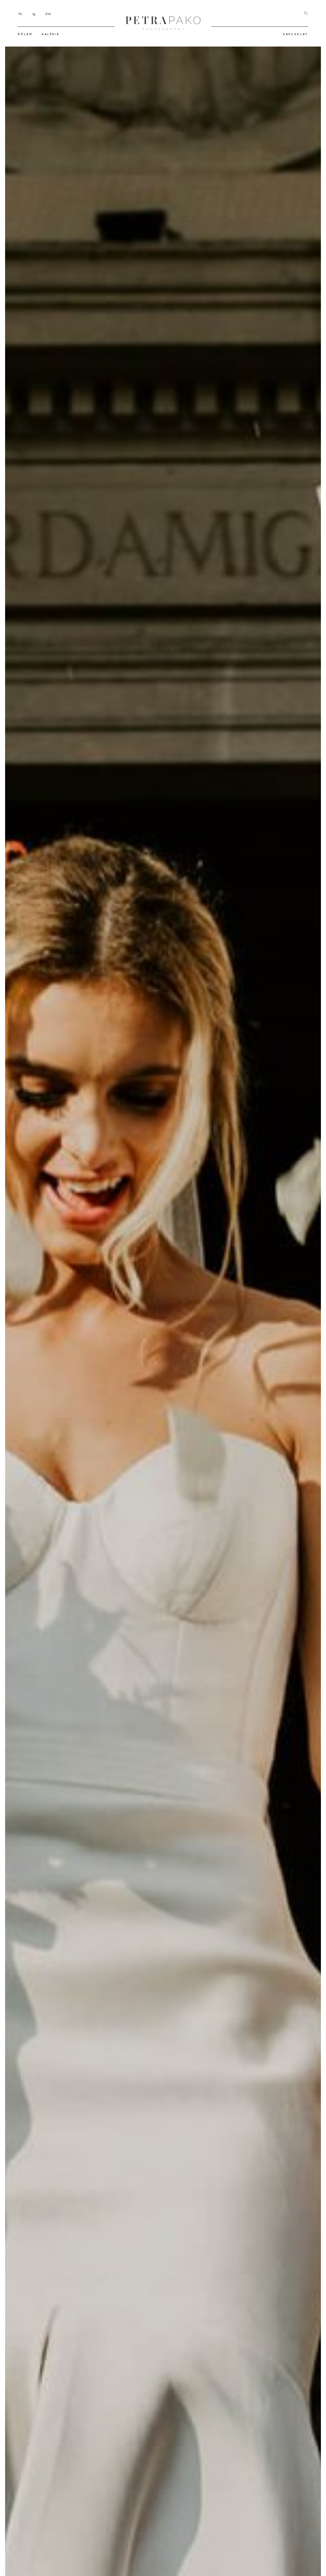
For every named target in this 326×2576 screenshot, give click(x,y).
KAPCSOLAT (296, 34)
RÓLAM (25, 34)
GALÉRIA (50, 34)
